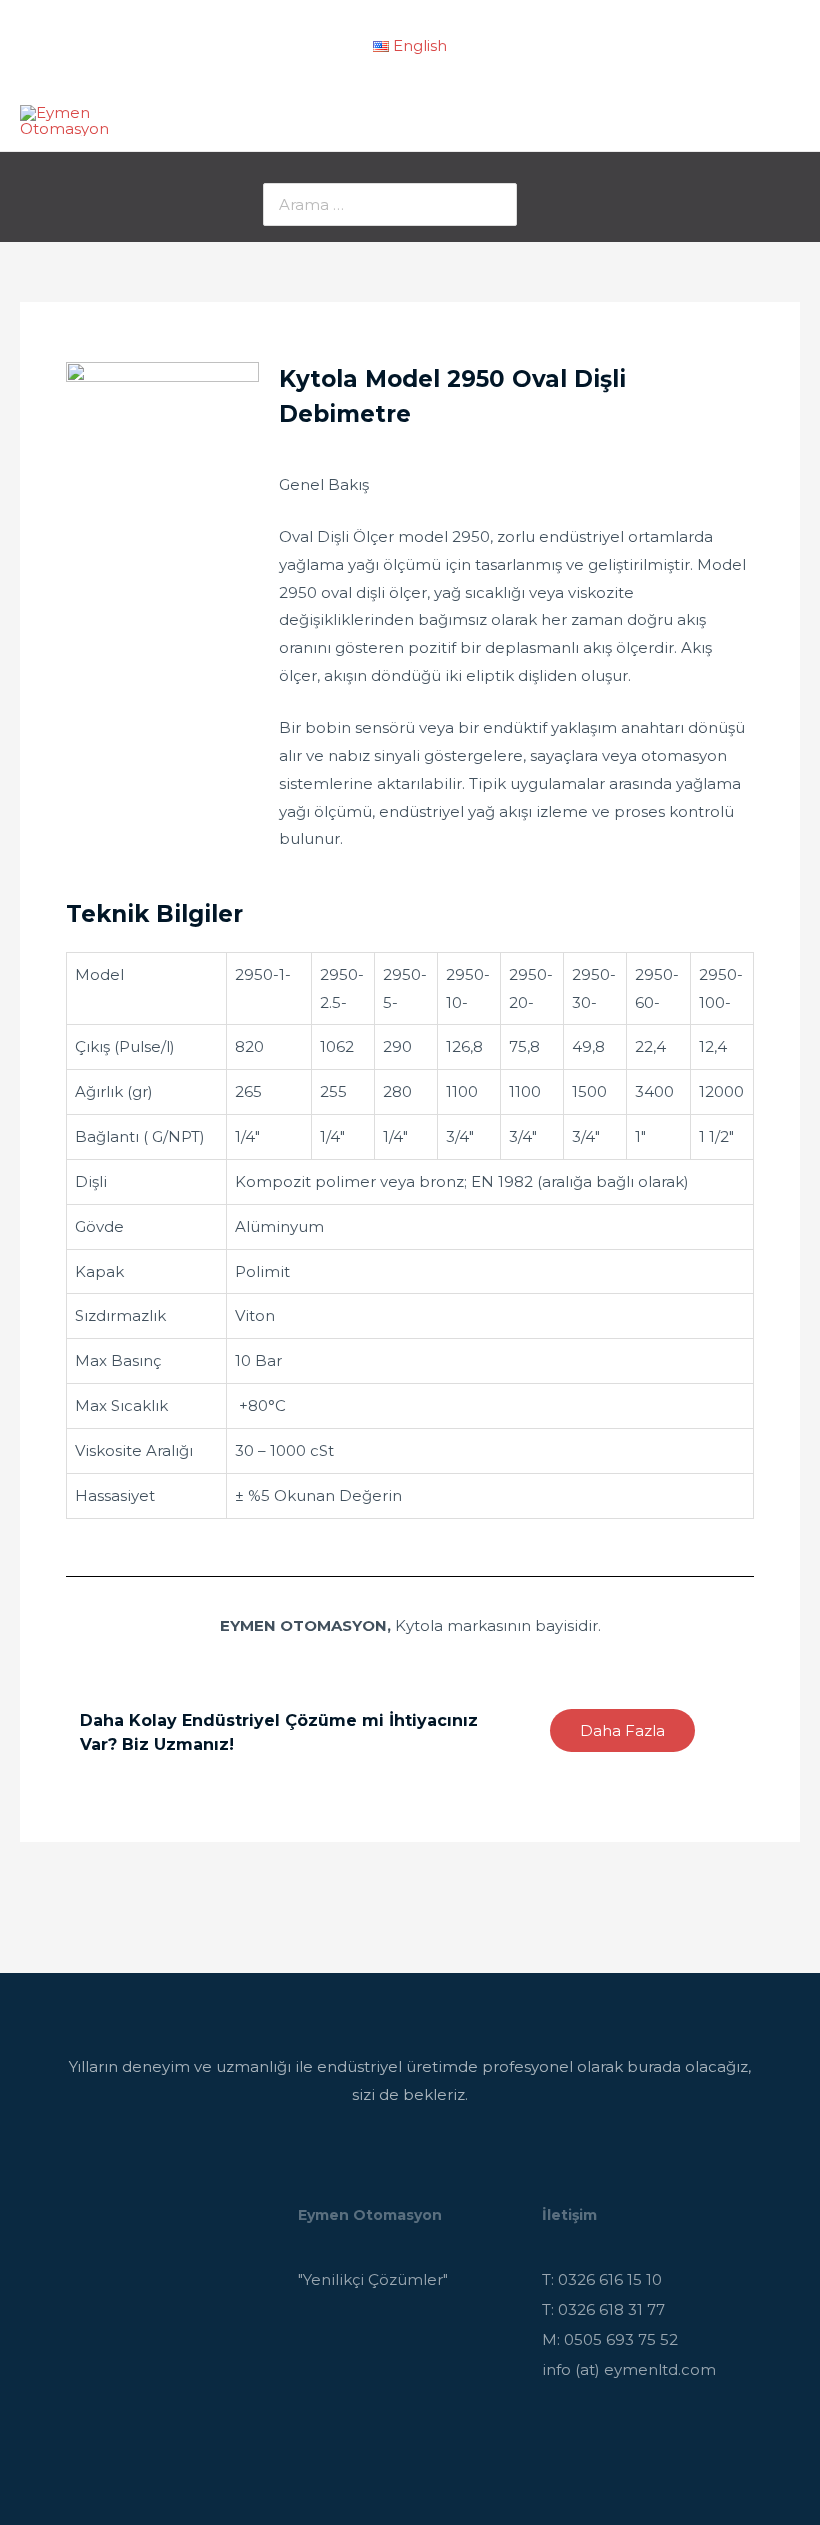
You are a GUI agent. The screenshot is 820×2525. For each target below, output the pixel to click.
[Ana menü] (779, 120)
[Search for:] (390, 204)
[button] (622, 1730)
